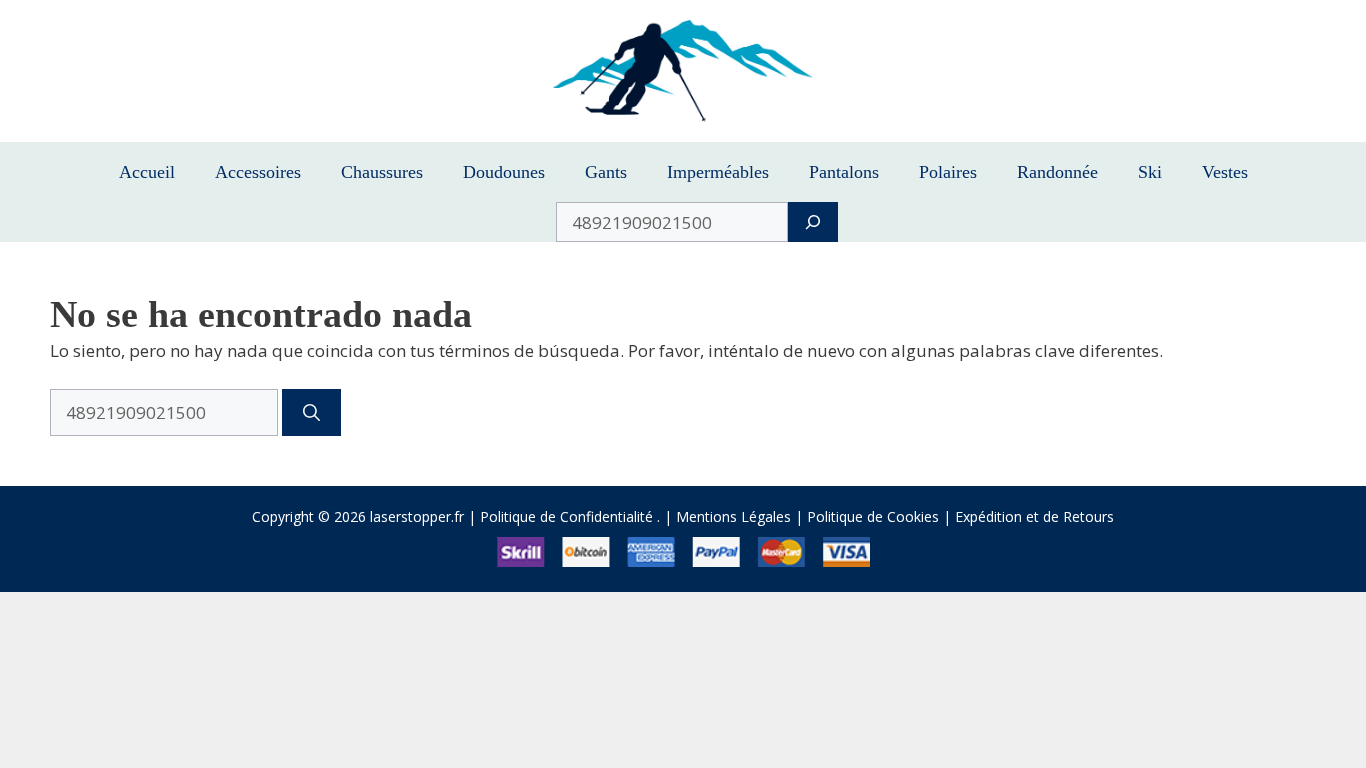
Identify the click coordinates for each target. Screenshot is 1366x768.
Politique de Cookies (873, 516)
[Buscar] (311, 413)
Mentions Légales (733, 516)
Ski (1150, 172)
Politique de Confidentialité (566, 516)
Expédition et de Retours (1034, 516)
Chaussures (382, 172)
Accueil (147, 172)
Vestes (1225, 172)
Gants (606, 172)
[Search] (812, 222)
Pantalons (844, 172)
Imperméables (718, 172)
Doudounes (504, 172)
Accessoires (258, 172)
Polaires (948, 172)
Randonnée (1057, 172)
